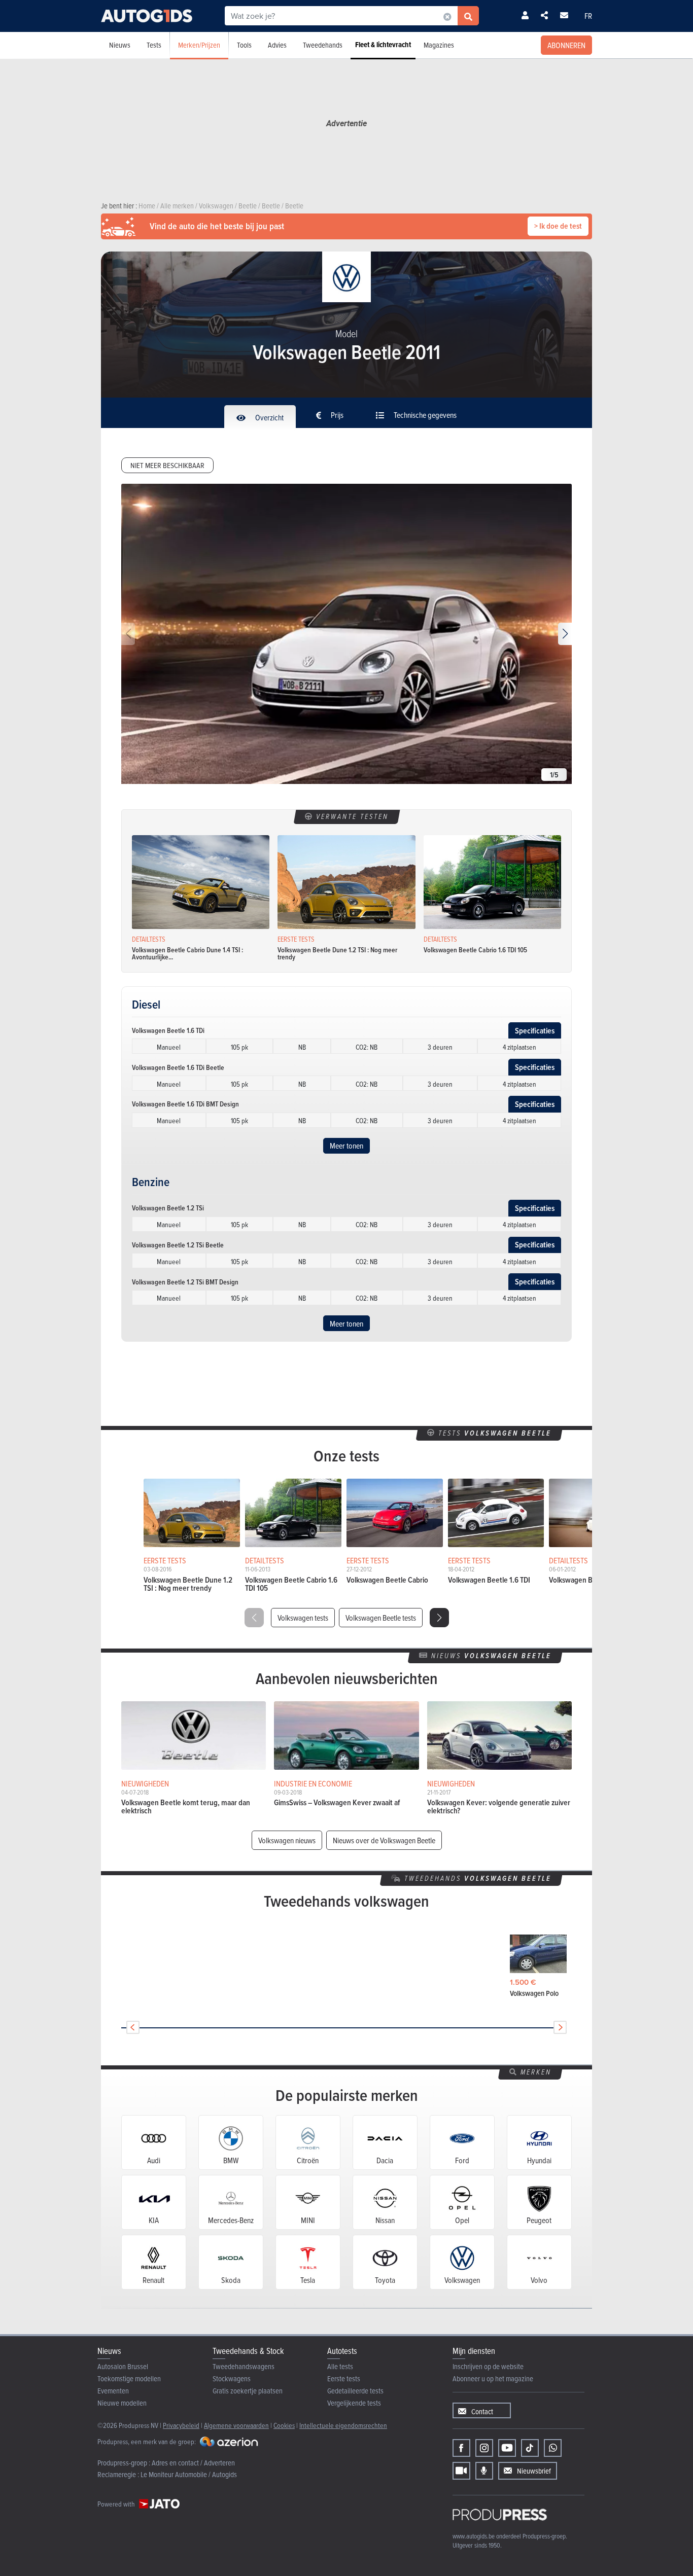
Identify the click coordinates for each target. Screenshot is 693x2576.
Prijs (336, 415)
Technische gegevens (424, 415)
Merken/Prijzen (199, 45)
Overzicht (269, 417)
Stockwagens (232, 2378)
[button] (565, 634)
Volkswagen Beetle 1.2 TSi (168, 1208)
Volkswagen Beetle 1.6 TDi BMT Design (185, 1104)
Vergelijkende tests (354, 2403)
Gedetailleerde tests (355, 2391)
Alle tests (340, 2366)
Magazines (439, 45)
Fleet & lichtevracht (383, 45)
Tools (244, 45)
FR (588, 16)
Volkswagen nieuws (287, 1840)
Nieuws (120, 45)
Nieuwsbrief (534, 2471)
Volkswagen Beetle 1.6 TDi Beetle (178, 1067)
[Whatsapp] (553, 2448)
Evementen (113, 2391)
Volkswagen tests (303, 1618)
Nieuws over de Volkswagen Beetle (384, 1840)
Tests (154, 45)
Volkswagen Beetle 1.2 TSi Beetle (178, 1245)
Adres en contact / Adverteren (193, 2463)
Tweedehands (323, 45)
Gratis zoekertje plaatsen (248, 2391)
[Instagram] (484, 2448)
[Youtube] (507, 2448)
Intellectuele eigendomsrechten (343, 2425)
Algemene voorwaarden (236, 2425)
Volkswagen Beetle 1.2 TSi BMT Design (185, 1282)
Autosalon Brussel (123, 2366)
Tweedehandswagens (244, 2366)
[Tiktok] (530, 2448)
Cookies (284, 2425)
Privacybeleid (181, 2425)
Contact (482, 2411)
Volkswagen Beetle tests (381, 1618)
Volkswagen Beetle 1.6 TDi (168, 1030)
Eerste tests (344, 2378)
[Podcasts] (484, 2471)
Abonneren (566, 45)
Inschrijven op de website (488, 2366)
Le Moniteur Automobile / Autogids (189, 2474)
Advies (277, 45)
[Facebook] (461, 2448)
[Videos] (461, 2471)
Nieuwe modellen (122, 2403)
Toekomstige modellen (129, 2378)
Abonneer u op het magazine (493, 2378)
